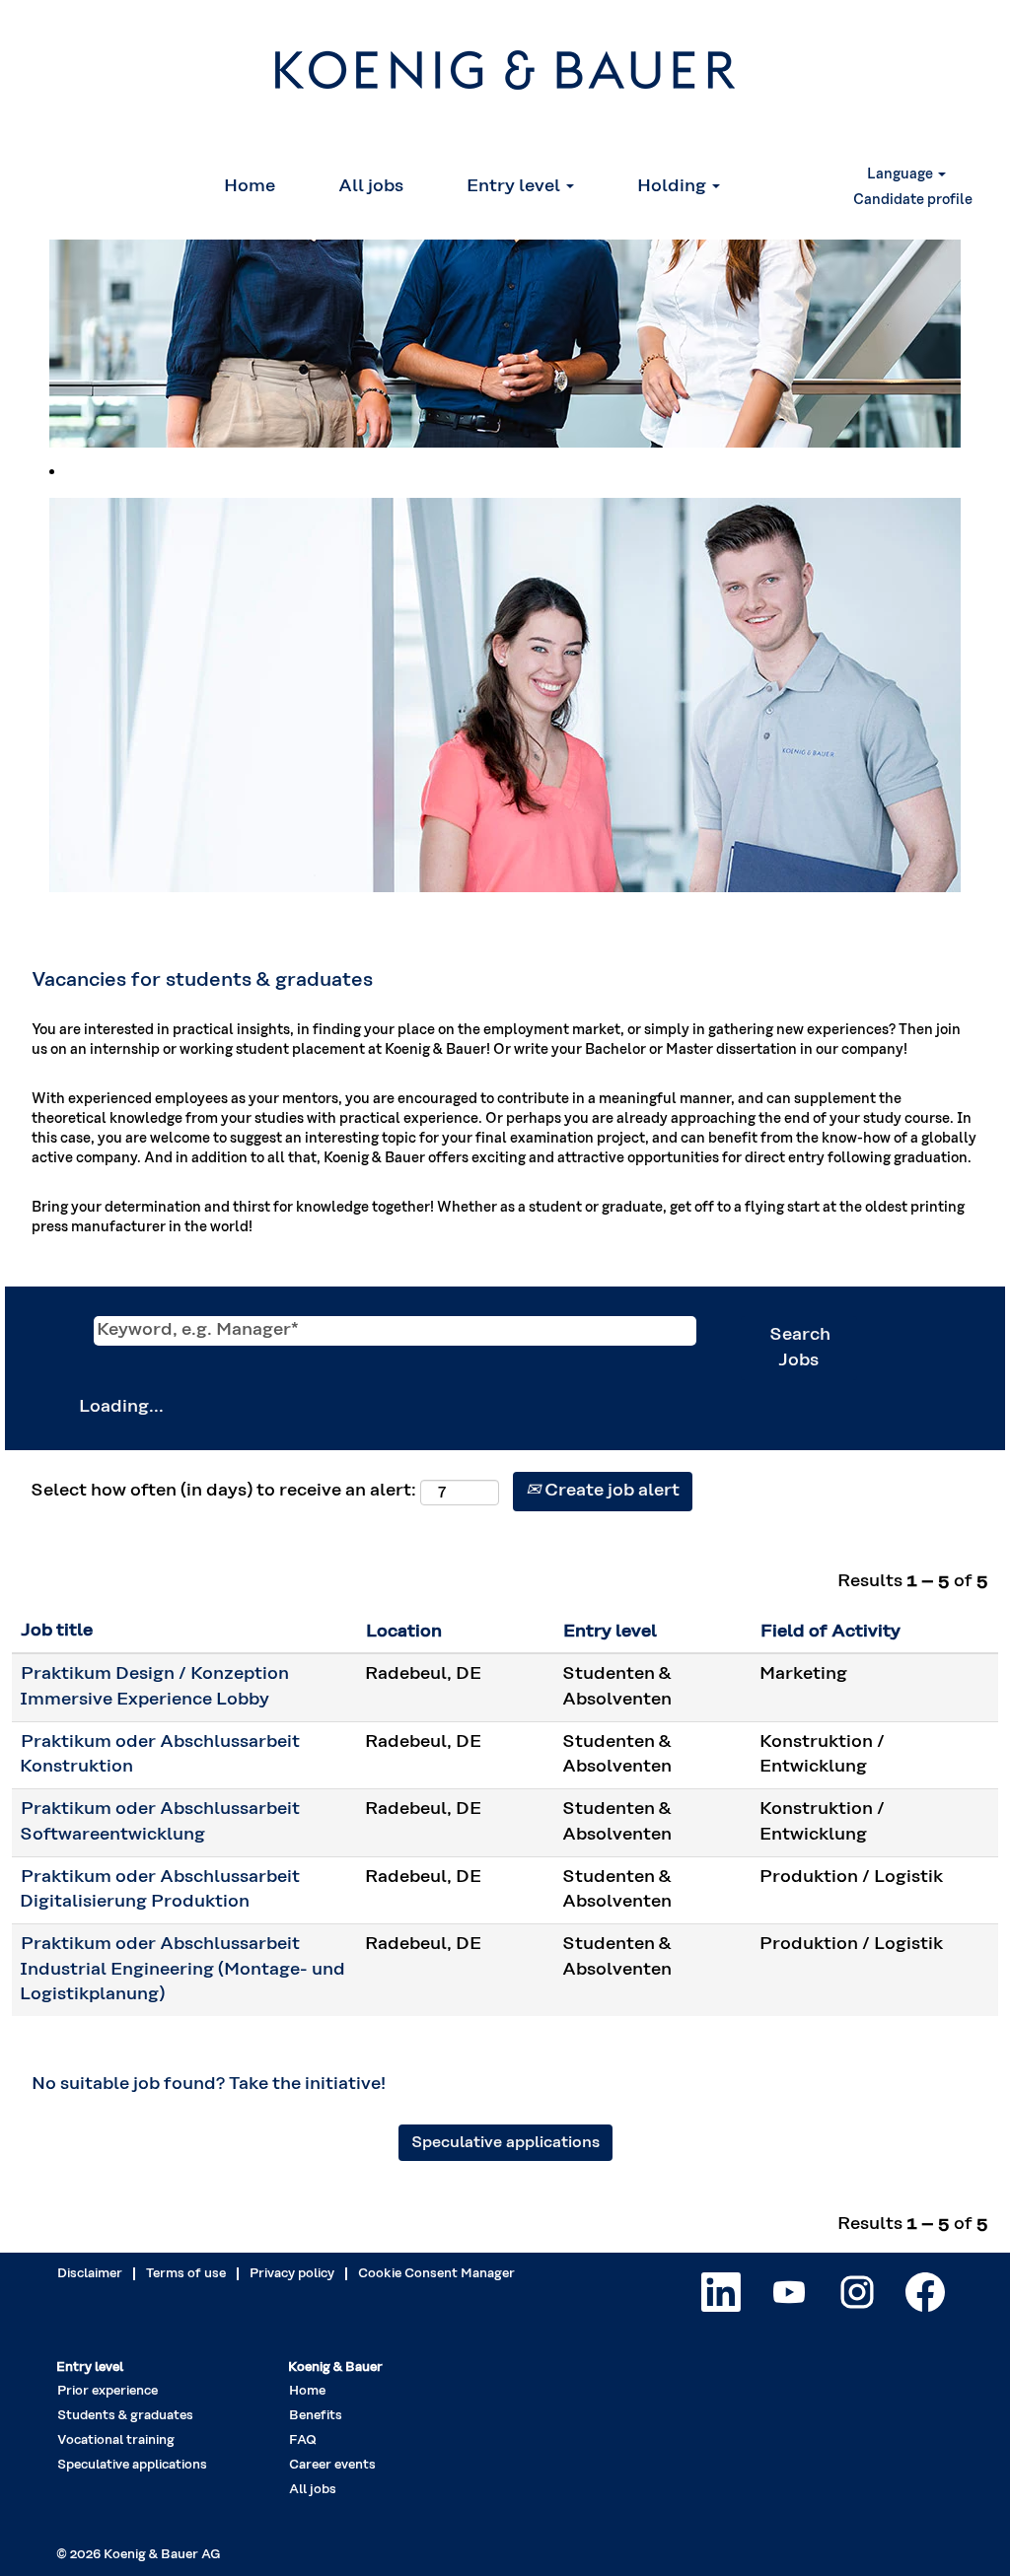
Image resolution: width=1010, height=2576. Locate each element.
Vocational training (116, 2440)
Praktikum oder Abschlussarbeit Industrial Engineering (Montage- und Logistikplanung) (182, 1969)
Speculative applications (505, 2142)
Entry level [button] (515, 186)
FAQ (303, 2440)
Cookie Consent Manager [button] (436, 2274)
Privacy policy (292, 2274)
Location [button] (404, 1632)
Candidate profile (913, 200)
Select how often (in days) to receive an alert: (223, 1491)
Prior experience (108, 2391)
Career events (332, 2465)
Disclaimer (90, 2274)
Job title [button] (57, 1631)
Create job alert (610, 1491)
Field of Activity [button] (830, 1632)
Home (250, 186)
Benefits (316, 2416)
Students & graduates (125, 2416)
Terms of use (186, 2274)
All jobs (371, 186)
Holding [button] (674, 186)
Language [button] (902, 174)
